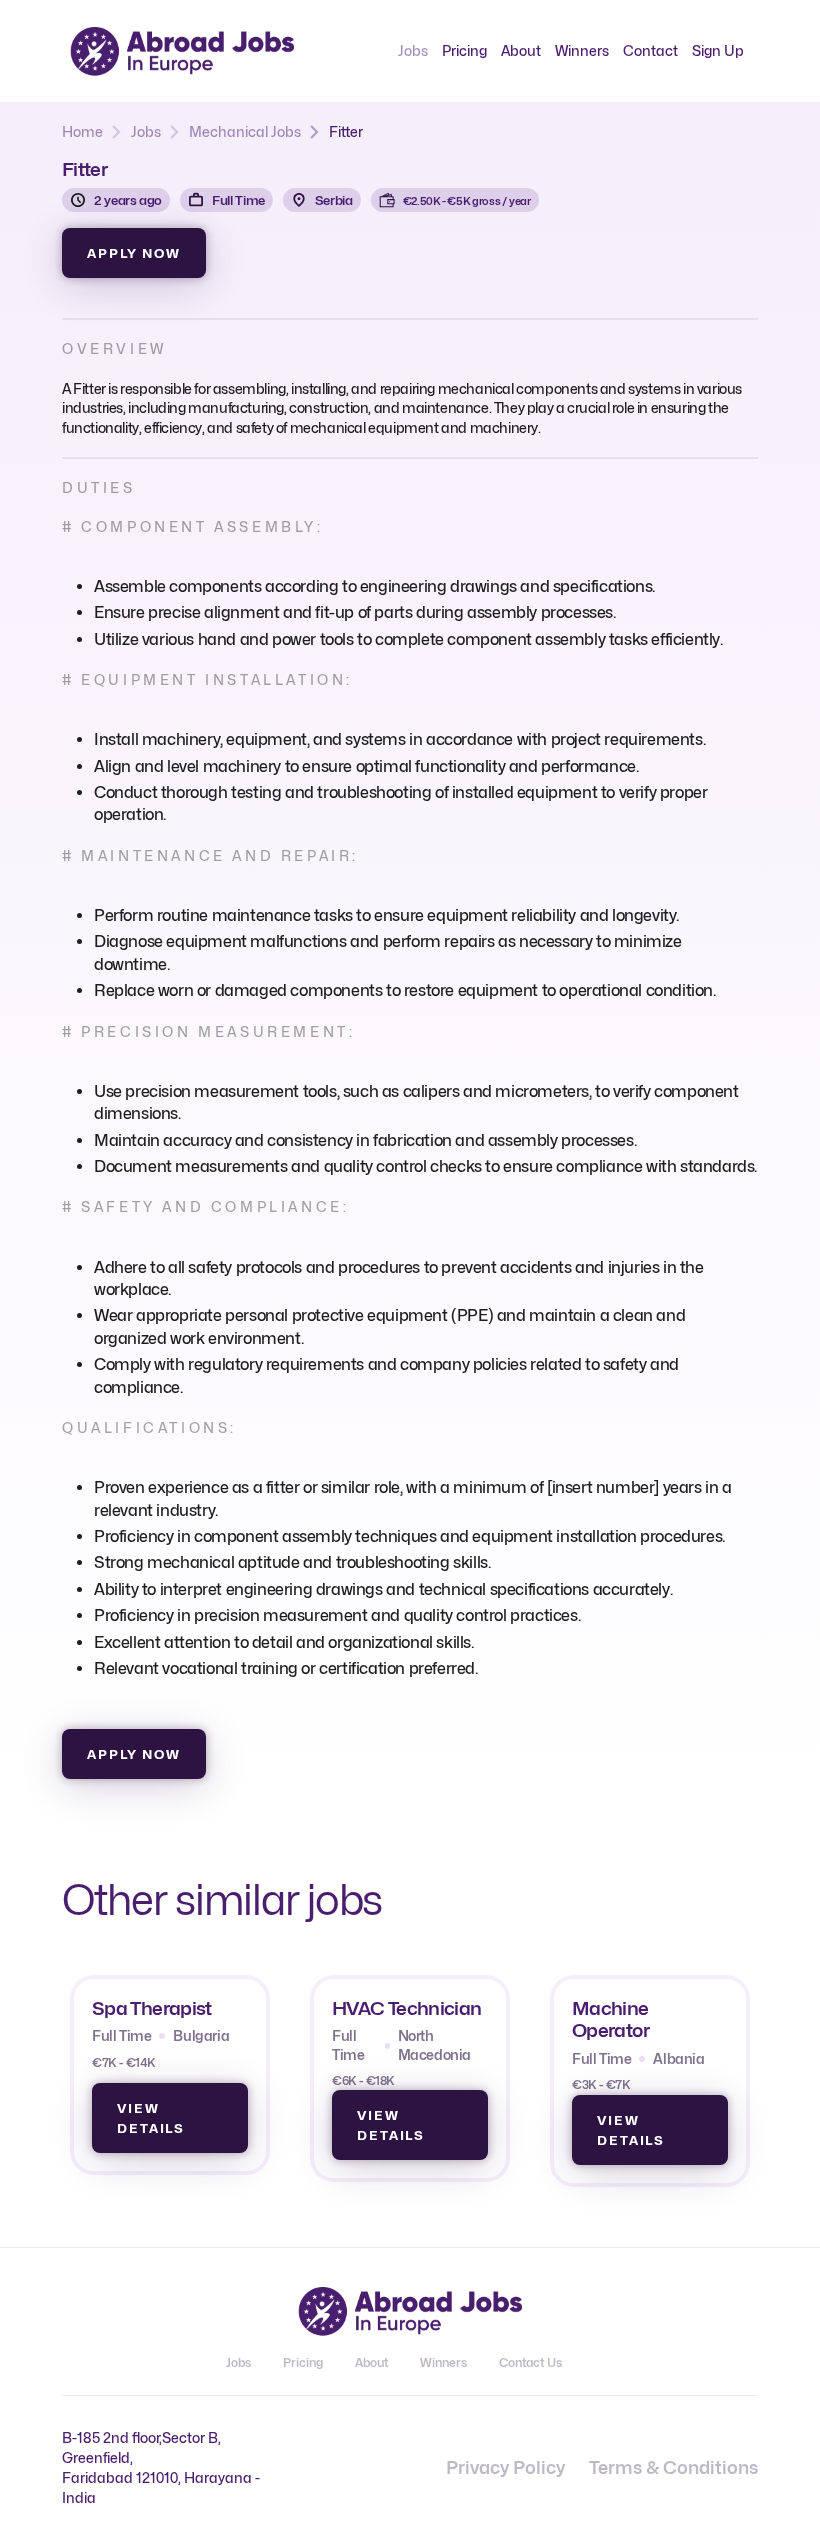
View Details (151, 2118)
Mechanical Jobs (245, 131)
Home (82, 131)
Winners (582, 50)
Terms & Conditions (673, 2467)
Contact (650, 50)
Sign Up (718, 50)
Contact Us (530, 2362)
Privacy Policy (505, 2467)
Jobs (413, 50)
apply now (134, 253)
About (521, 50)
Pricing (464, 50)
